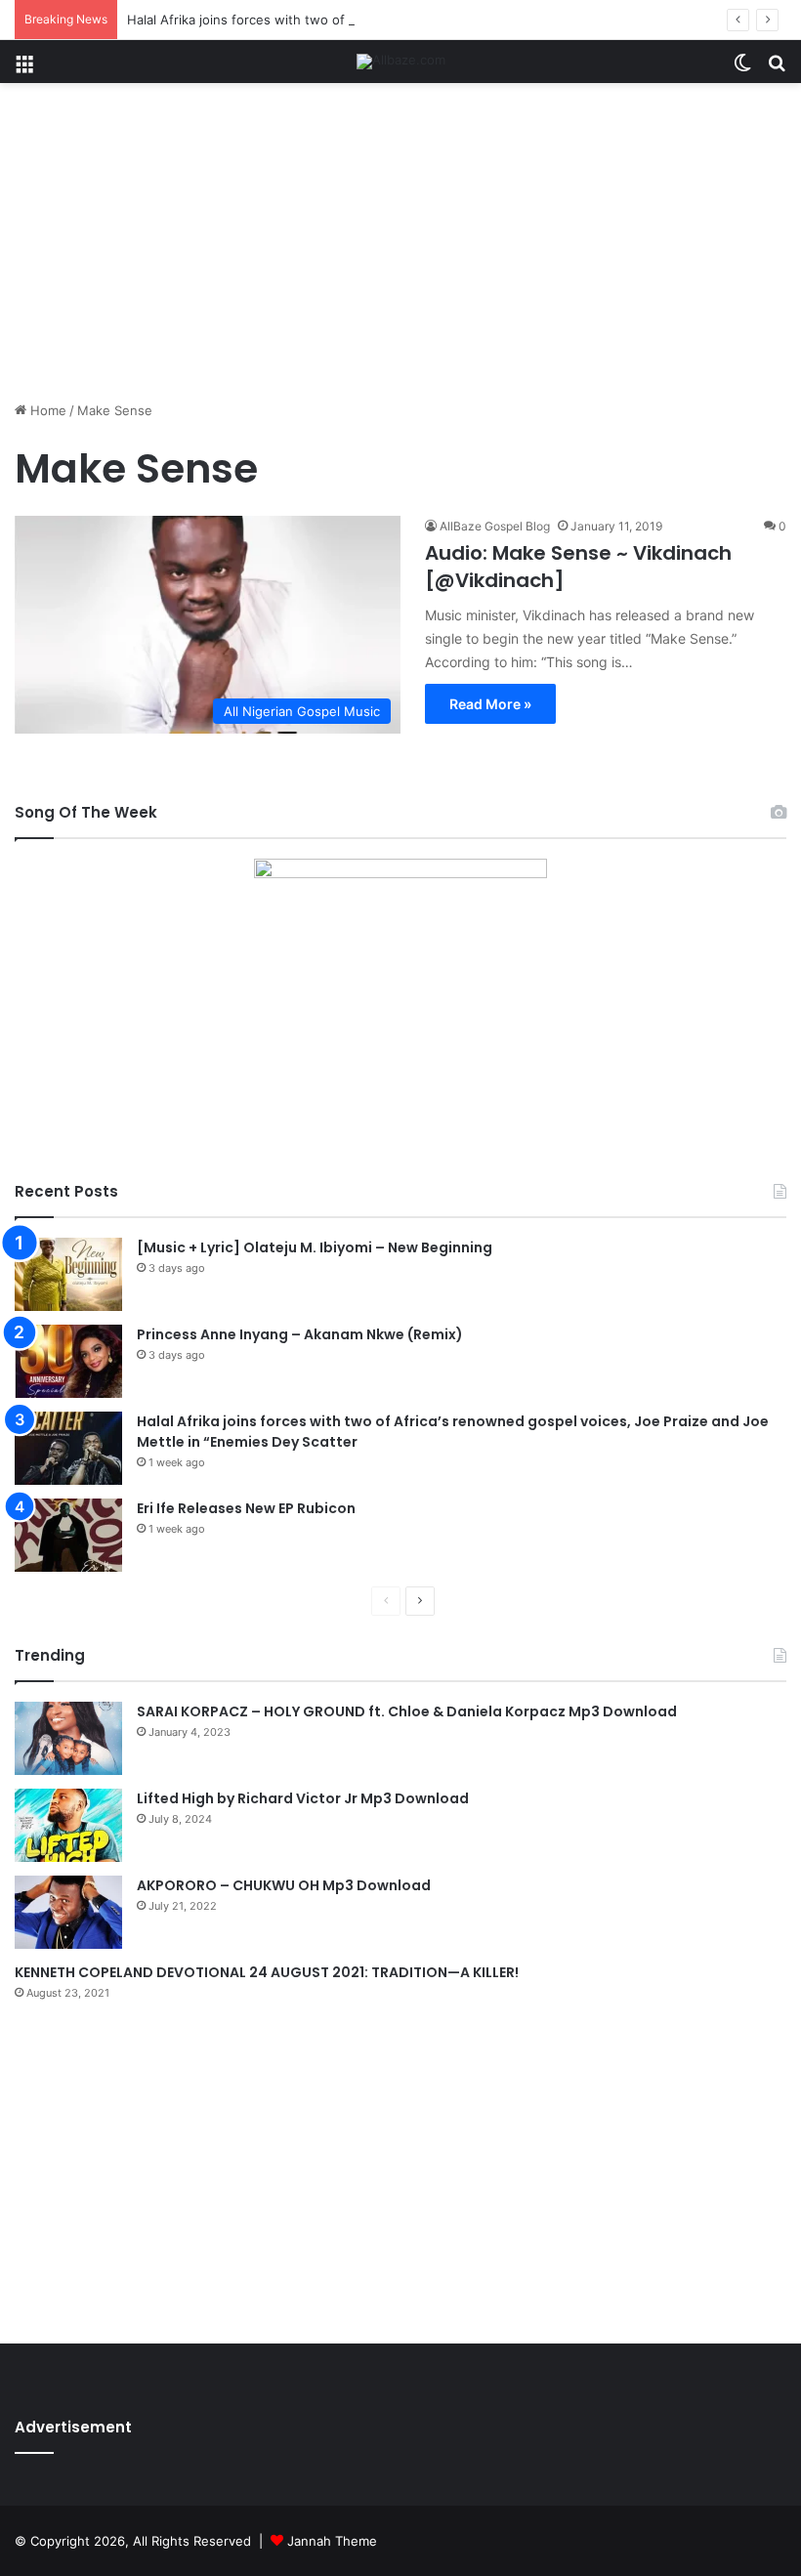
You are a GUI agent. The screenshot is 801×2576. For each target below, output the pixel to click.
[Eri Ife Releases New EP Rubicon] (68, 1535)
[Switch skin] (742, 69)
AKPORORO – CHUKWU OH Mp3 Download (284, 1885)
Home (46, 410)
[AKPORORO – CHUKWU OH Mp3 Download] (68, 1912)
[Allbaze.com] (401, 62)
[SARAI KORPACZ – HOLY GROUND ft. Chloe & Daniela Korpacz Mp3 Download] (68, 1738)
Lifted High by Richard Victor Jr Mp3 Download (303, 1798)
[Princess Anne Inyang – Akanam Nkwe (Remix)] (68, 1361)
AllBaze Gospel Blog (495, 526)
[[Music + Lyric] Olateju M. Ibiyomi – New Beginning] (68, 1274)
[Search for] (777, 69)
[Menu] (24, 69)
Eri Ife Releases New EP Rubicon (246, 1508)
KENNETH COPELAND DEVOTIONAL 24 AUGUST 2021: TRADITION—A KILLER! (267, 1972)
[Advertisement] (400, 249)
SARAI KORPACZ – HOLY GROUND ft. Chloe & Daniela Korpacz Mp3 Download (407, 1711)
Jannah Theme (332, 2541)
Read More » (490, 704)
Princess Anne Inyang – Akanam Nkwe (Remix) (300, 1334)
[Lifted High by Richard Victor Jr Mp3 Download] (68, 1825)
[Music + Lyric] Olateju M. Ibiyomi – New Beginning (315, 1247)
